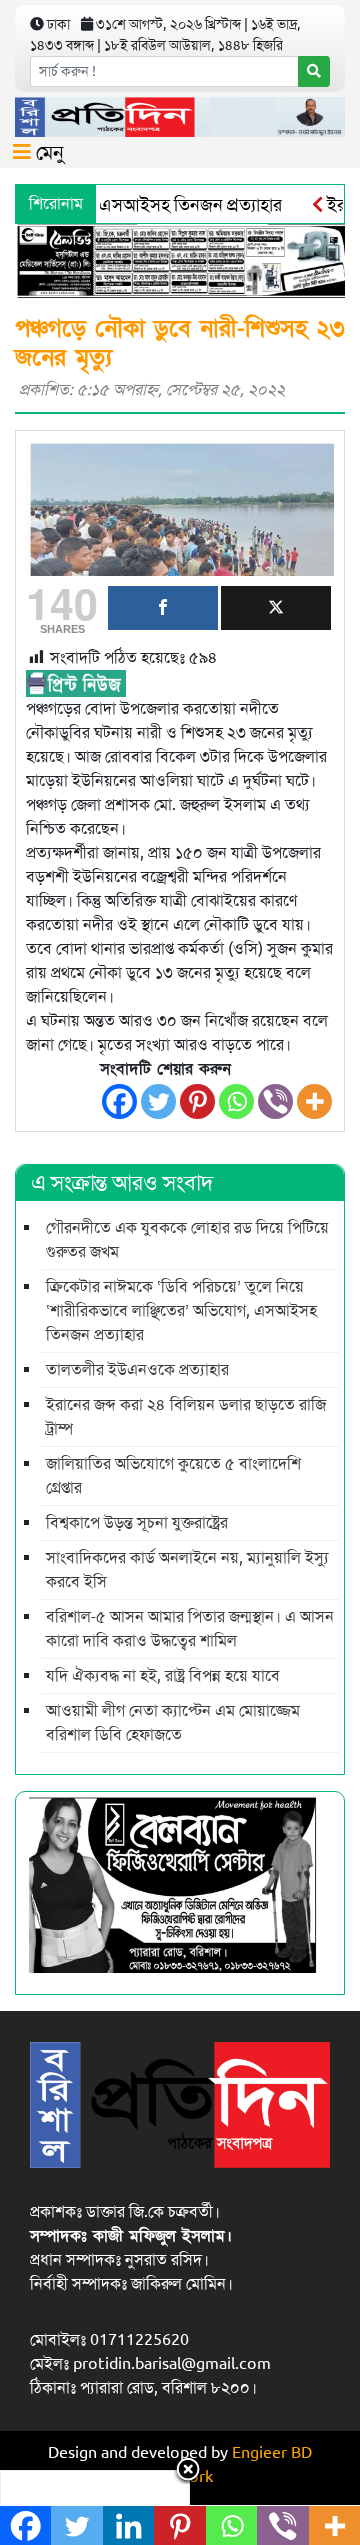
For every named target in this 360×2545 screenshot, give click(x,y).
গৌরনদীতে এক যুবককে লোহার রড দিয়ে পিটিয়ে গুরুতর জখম (187, 1240)
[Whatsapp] (236, 1101)
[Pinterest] (197, 1101)
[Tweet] (276, 608)
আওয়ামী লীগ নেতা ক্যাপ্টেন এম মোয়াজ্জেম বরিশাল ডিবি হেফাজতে (173, 1723)
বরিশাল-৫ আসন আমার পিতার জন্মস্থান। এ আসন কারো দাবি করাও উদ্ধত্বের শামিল (190, 1629)
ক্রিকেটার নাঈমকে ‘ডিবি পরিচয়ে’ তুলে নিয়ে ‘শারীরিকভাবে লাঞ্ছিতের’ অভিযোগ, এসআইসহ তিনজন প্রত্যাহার (181, 1311)
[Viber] (275, 1101)
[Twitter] (158, 1101)
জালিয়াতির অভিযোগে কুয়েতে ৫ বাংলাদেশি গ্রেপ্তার (173, 1476)
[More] (314, 1101)
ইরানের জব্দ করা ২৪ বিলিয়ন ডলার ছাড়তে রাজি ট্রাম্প (186, 1417)
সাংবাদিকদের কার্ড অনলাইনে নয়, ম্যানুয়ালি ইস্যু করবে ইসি (187, 1570)
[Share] (163, 608)
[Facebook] (119, 1101)
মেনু (47, 152)
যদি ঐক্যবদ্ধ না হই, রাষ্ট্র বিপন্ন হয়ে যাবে (163, 1676)
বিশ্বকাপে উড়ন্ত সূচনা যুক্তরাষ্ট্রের (137, 1523)
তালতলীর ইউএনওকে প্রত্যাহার (137, 1370)
